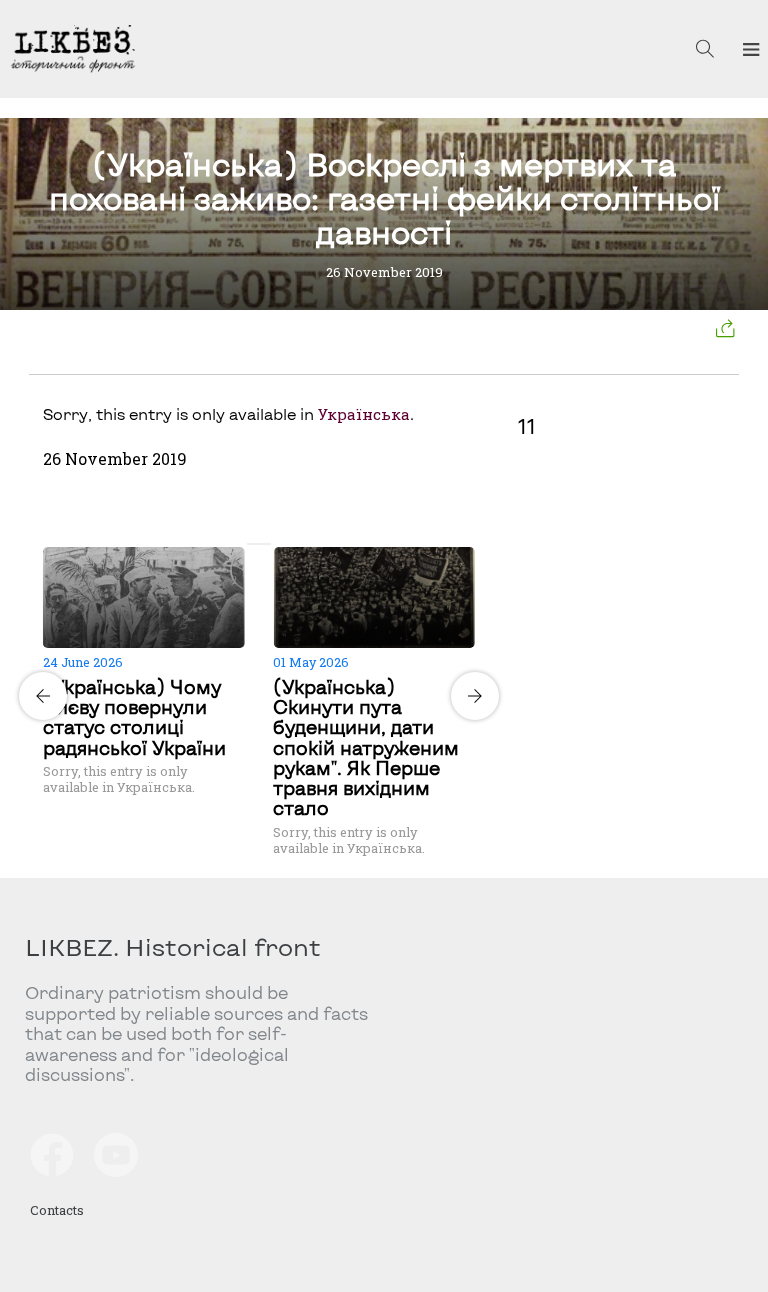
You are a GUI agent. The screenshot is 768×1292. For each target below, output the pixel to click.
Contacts (57, 1210)
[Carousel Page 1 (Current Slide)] (253, 544)
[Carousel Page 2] (265, 544)
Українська (364, 414)
